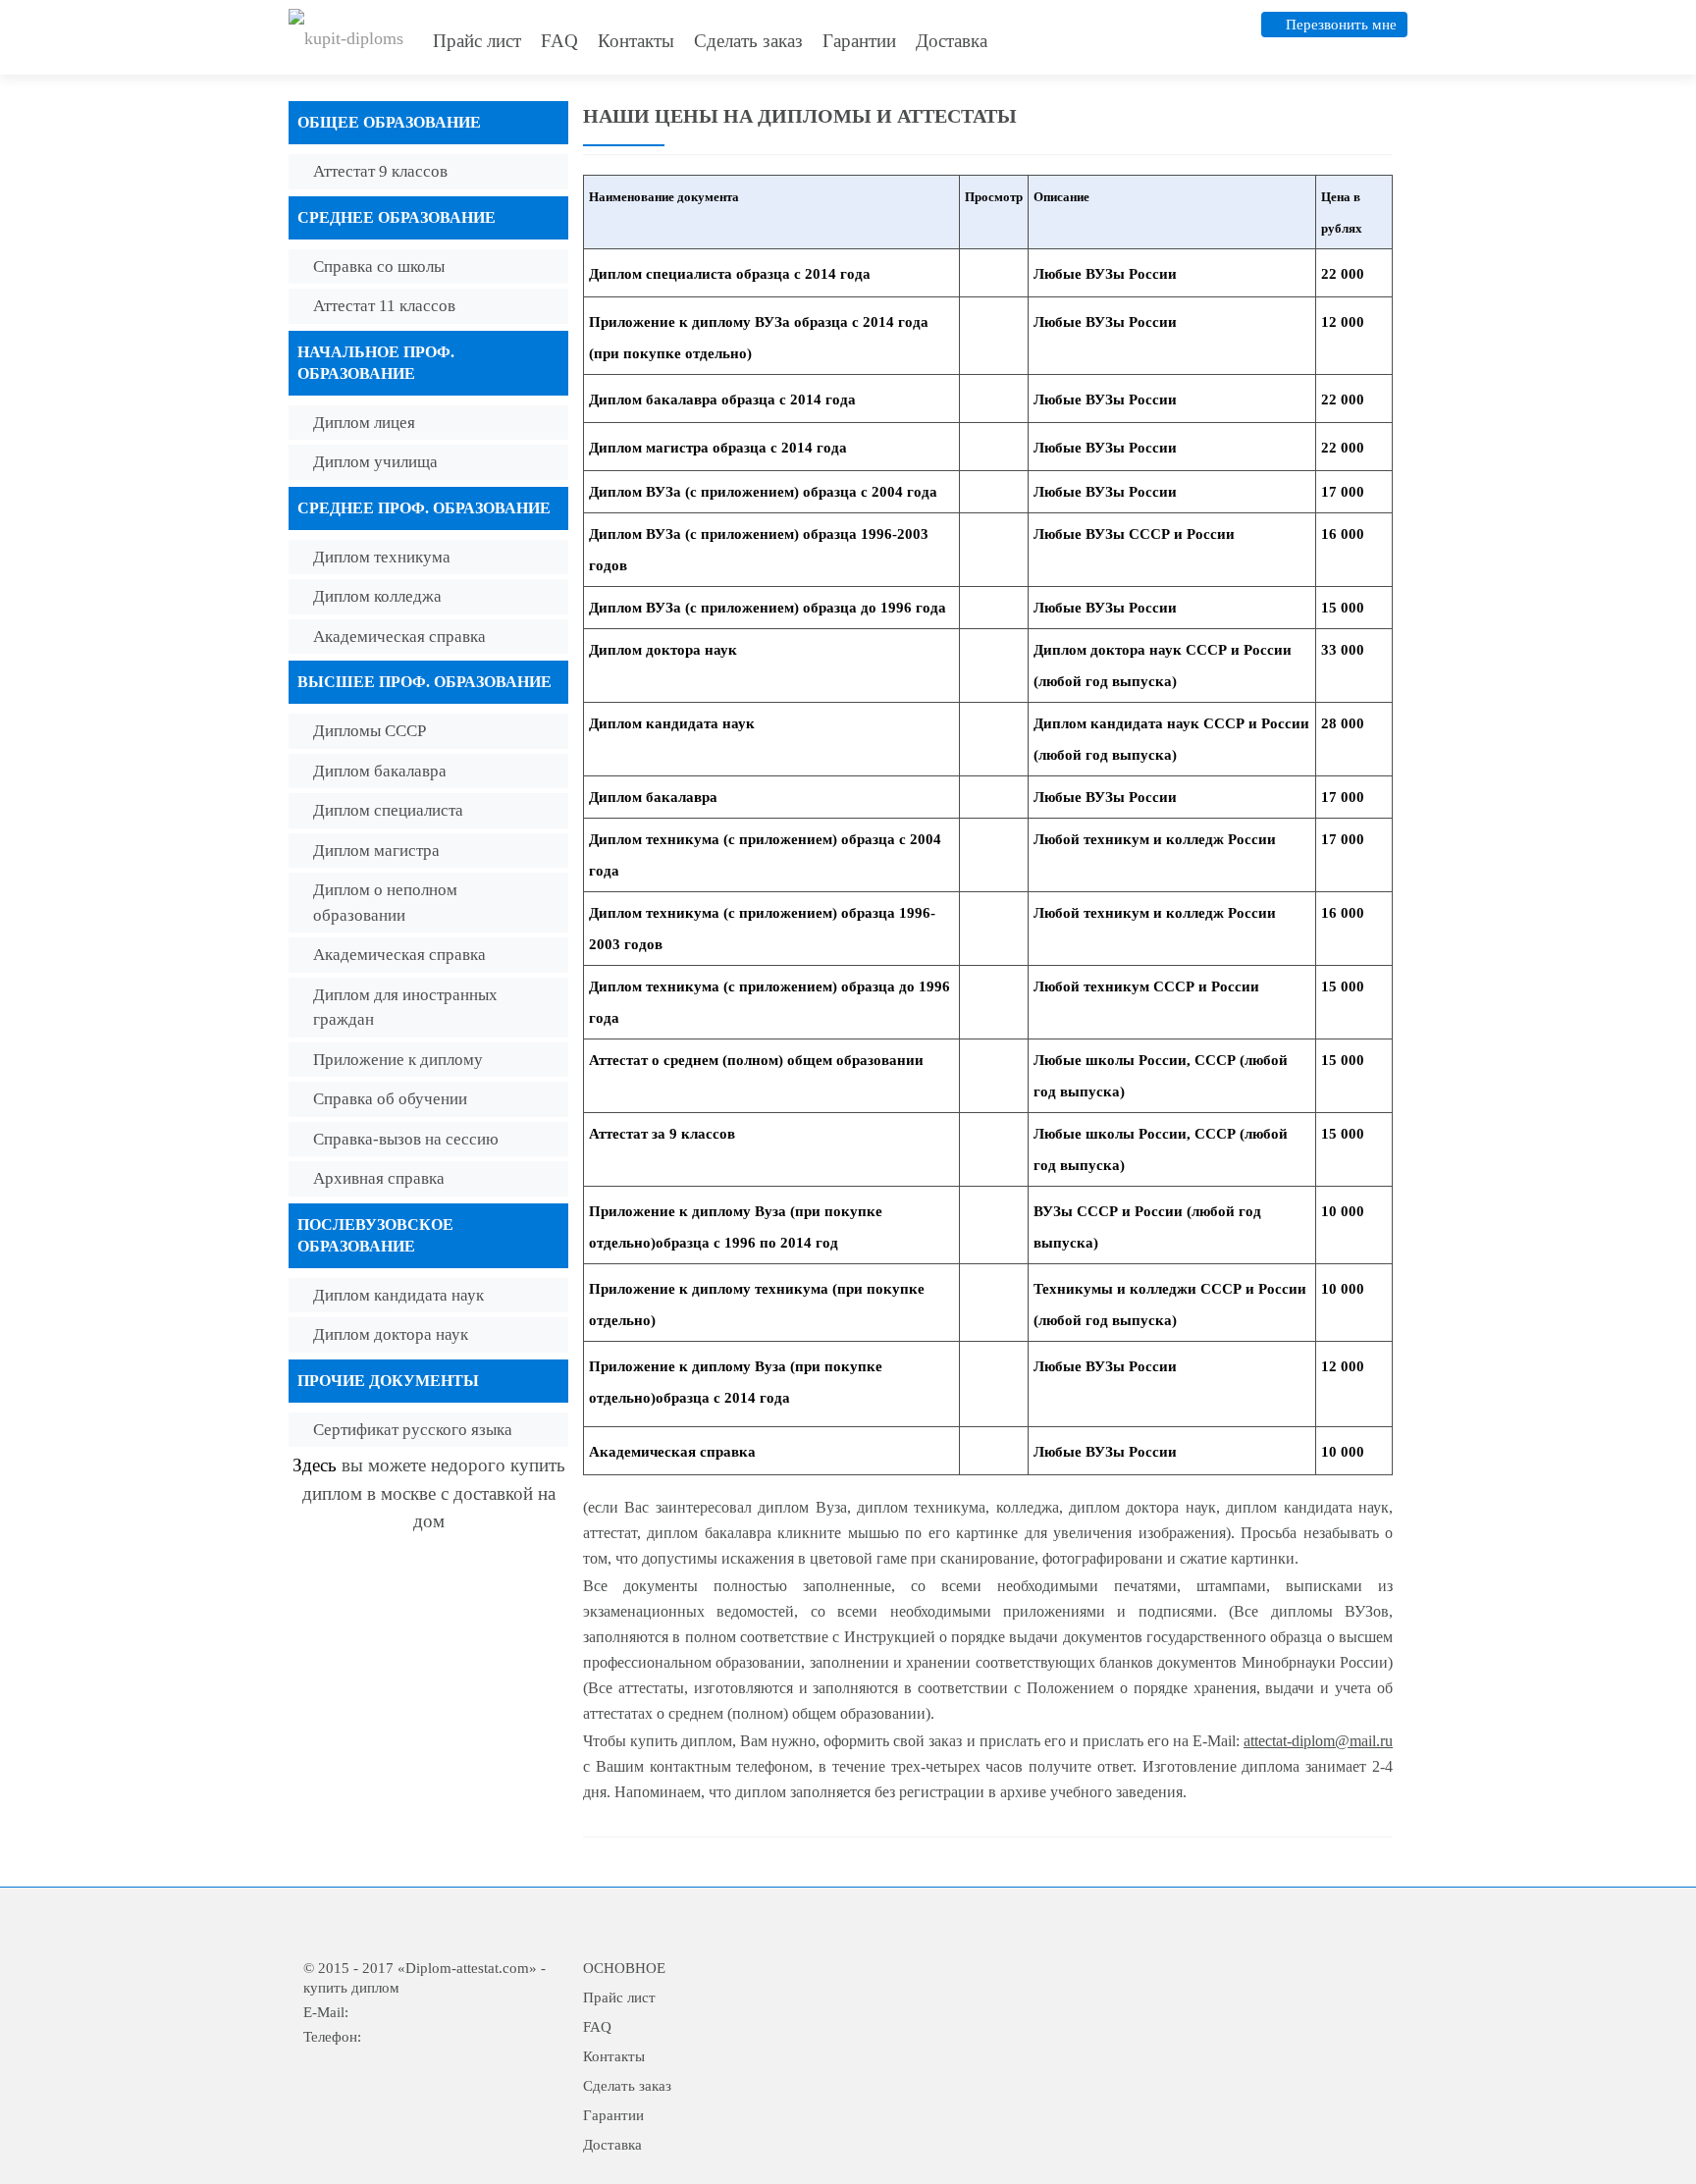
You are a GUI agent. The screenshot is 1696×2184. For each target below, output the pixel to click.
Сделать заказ (748, 41)
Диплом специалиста (388, 810)
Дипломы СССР (370, 731)
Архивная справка (379, 1178)
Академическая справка (399, 637)
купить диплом (351, 1988)
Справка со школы (379, 266)
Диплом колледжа (377, 596)
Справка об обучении (390, 1099)
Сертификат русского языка (413, 1430)
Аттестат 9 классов (380, 171)
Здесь (315, 1465)
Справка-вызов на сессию (406, 1139)
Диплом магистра (376, 851)
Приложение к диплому (398, 1060)
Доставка (952, 41)
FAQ (559, 41)
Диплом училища (375, 462)
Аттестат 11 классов (384, 306)
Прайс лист (477, 41)
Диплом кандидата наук (398, 1295)
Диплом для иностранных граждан (405, 1008)
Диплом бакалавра (380, 771)
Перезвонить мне (1341, 25)
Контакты (636, 41)
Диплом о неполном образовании (385, 903)
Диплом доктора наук (391, 1334)
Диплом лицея (364, 423)
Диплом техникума (382, 557)
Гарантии (859, 41)
